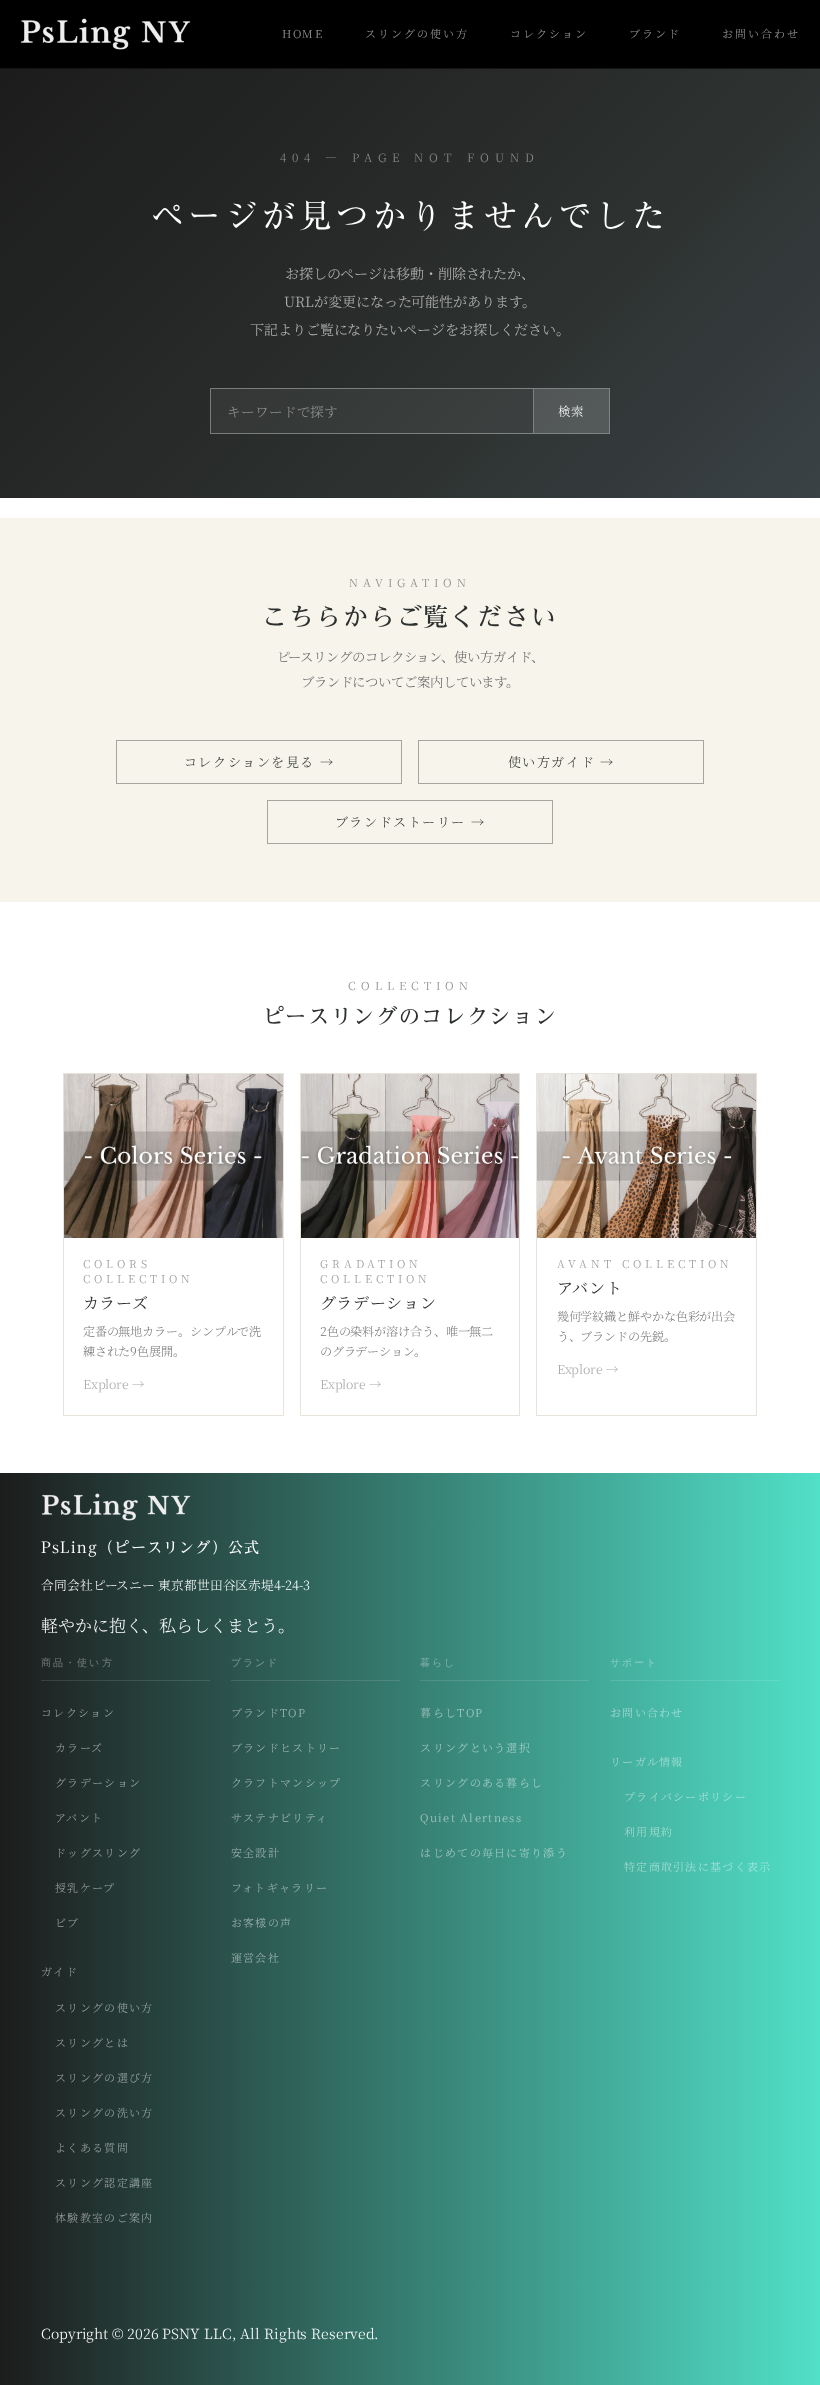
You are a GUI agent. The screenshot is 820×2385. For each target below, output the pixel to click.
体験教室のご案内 (104, 2217)
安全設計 (255, 1852)
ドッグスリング (98, 1852)
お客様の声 (262, 1922)
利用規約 (648, 1831)
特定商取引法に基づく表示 (698, 1866)
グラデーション (98, 1782)
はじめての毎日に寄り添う (494, 1852)
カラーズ (79, 1747)
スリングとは (92, 2042)
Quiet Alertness (471, 1817)
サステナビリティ (280, 1817)
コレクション (78, 1712)
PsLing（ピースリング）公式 (150, 1547)
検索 (572, 411)
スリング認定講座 (104, 2182)
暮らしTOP (451, 1712)
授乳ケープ (85, 1887)
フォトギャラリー (280, 1887)
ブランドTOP (268, 1712)
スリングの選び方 (104, 2077)
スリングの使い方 (104, 2007)
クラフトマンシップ (286, 1782)
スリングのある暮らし (481, 1782)
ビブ (67, 1922)
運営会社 (255, 1957)
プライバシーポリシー (685, 1796)
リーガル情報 (647, 1761)
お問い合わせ (647, 1712)
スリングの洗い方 (104, 2112)
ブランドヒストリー (286, 1747)
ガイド (59, 1971)
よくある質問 (92, 2147)
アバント (79, 1817)
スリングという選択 (475, 1747)
